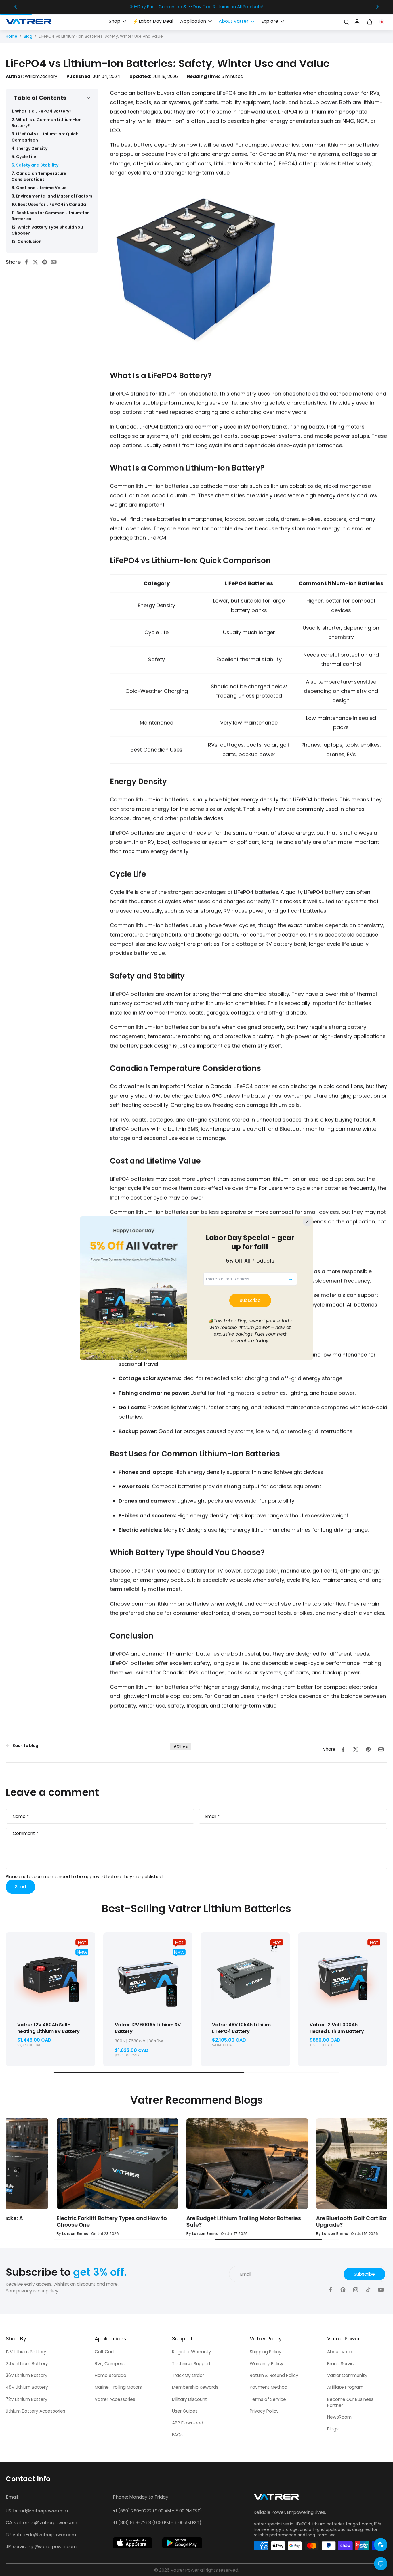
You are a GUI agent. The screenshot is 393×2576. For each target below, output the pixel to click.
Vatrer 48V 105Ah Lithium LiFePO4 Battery (241, 2028)
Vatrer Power (185, 2570)
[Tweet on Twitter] (37, 262)
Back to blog (25, 1746)
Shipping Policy (266, 2352)
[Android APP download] (182, 2543)
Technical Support (191, 2364)
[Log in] (357, 22)
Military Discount (190, 2399)
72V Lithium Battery (27, 2399)
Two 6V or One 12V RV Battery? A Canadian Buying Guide (185, 2222)
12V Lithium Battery (26, 2352)
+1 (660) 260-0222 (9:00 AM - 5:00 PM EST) (157, 2511)
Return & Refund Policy (274, 2375)
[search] (346, 22)
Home (12, 36)
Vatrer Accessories (115, 2399)
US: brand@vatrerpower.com (37, 2511)
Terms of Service (268, 2399)
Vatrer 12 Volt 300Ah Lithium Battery (337, 2028)
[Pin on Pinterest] (46, 262)
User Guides (185, 2411)
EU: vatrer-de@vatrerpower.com (41, 2535)
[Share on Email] (56, 262)
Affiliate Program (345, 2387)
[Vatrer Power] (276, 2499)
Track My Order (188, 2375)
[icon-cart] (369, 22)
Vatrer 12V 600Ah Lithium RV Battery (148, 2028)
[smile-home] (381, 2545)
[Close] (307, 1222)
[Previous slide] (16, 7)
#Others (181, 1746)
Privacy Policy (264, 2411)
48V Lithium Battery (27, 2387)
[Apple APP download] (133, 2543)
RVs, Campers (110, 2364)
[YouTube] (381, 2290)
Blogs (333, 2429)
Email (212, 1816)
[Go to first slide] (377, 7)
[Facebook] (330, 2290)
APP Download (188, 2423)
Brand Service (342, 2364)
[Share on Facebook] (28, 262)
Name (21, 1816)
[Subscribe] (290, 1279)
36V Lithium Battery (27, 2375)
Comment (25, 1834)
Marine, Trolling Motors (118, 2387)
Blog (28, 36)
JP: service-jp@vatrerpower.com (41, 2547)
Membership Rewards (195, 2387)
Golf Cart (105, 2352)
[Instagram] (356, 2290)
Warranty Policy (267, 2364)
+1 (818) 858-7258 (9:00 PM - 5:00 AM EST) (157, 2523)
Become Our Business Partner (350, 2402)
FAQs (177, 2435)
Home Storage (110, 2375)
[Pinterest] (343, 2290)
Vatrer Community (347, 2375)
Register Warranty (192, 2352)
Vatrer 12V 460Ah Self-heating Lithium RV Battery (48, 2028)
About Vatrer (341, 2352)
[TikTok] (368, 2290)
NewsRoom (339, 2417)
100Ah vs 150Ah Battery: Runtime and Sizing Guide (317, 2222)
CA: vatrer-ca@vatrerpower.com (41, 2523)
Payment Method (269, 2387)
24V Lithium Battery (27, 2364)
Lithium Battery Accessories (36, 2411)
